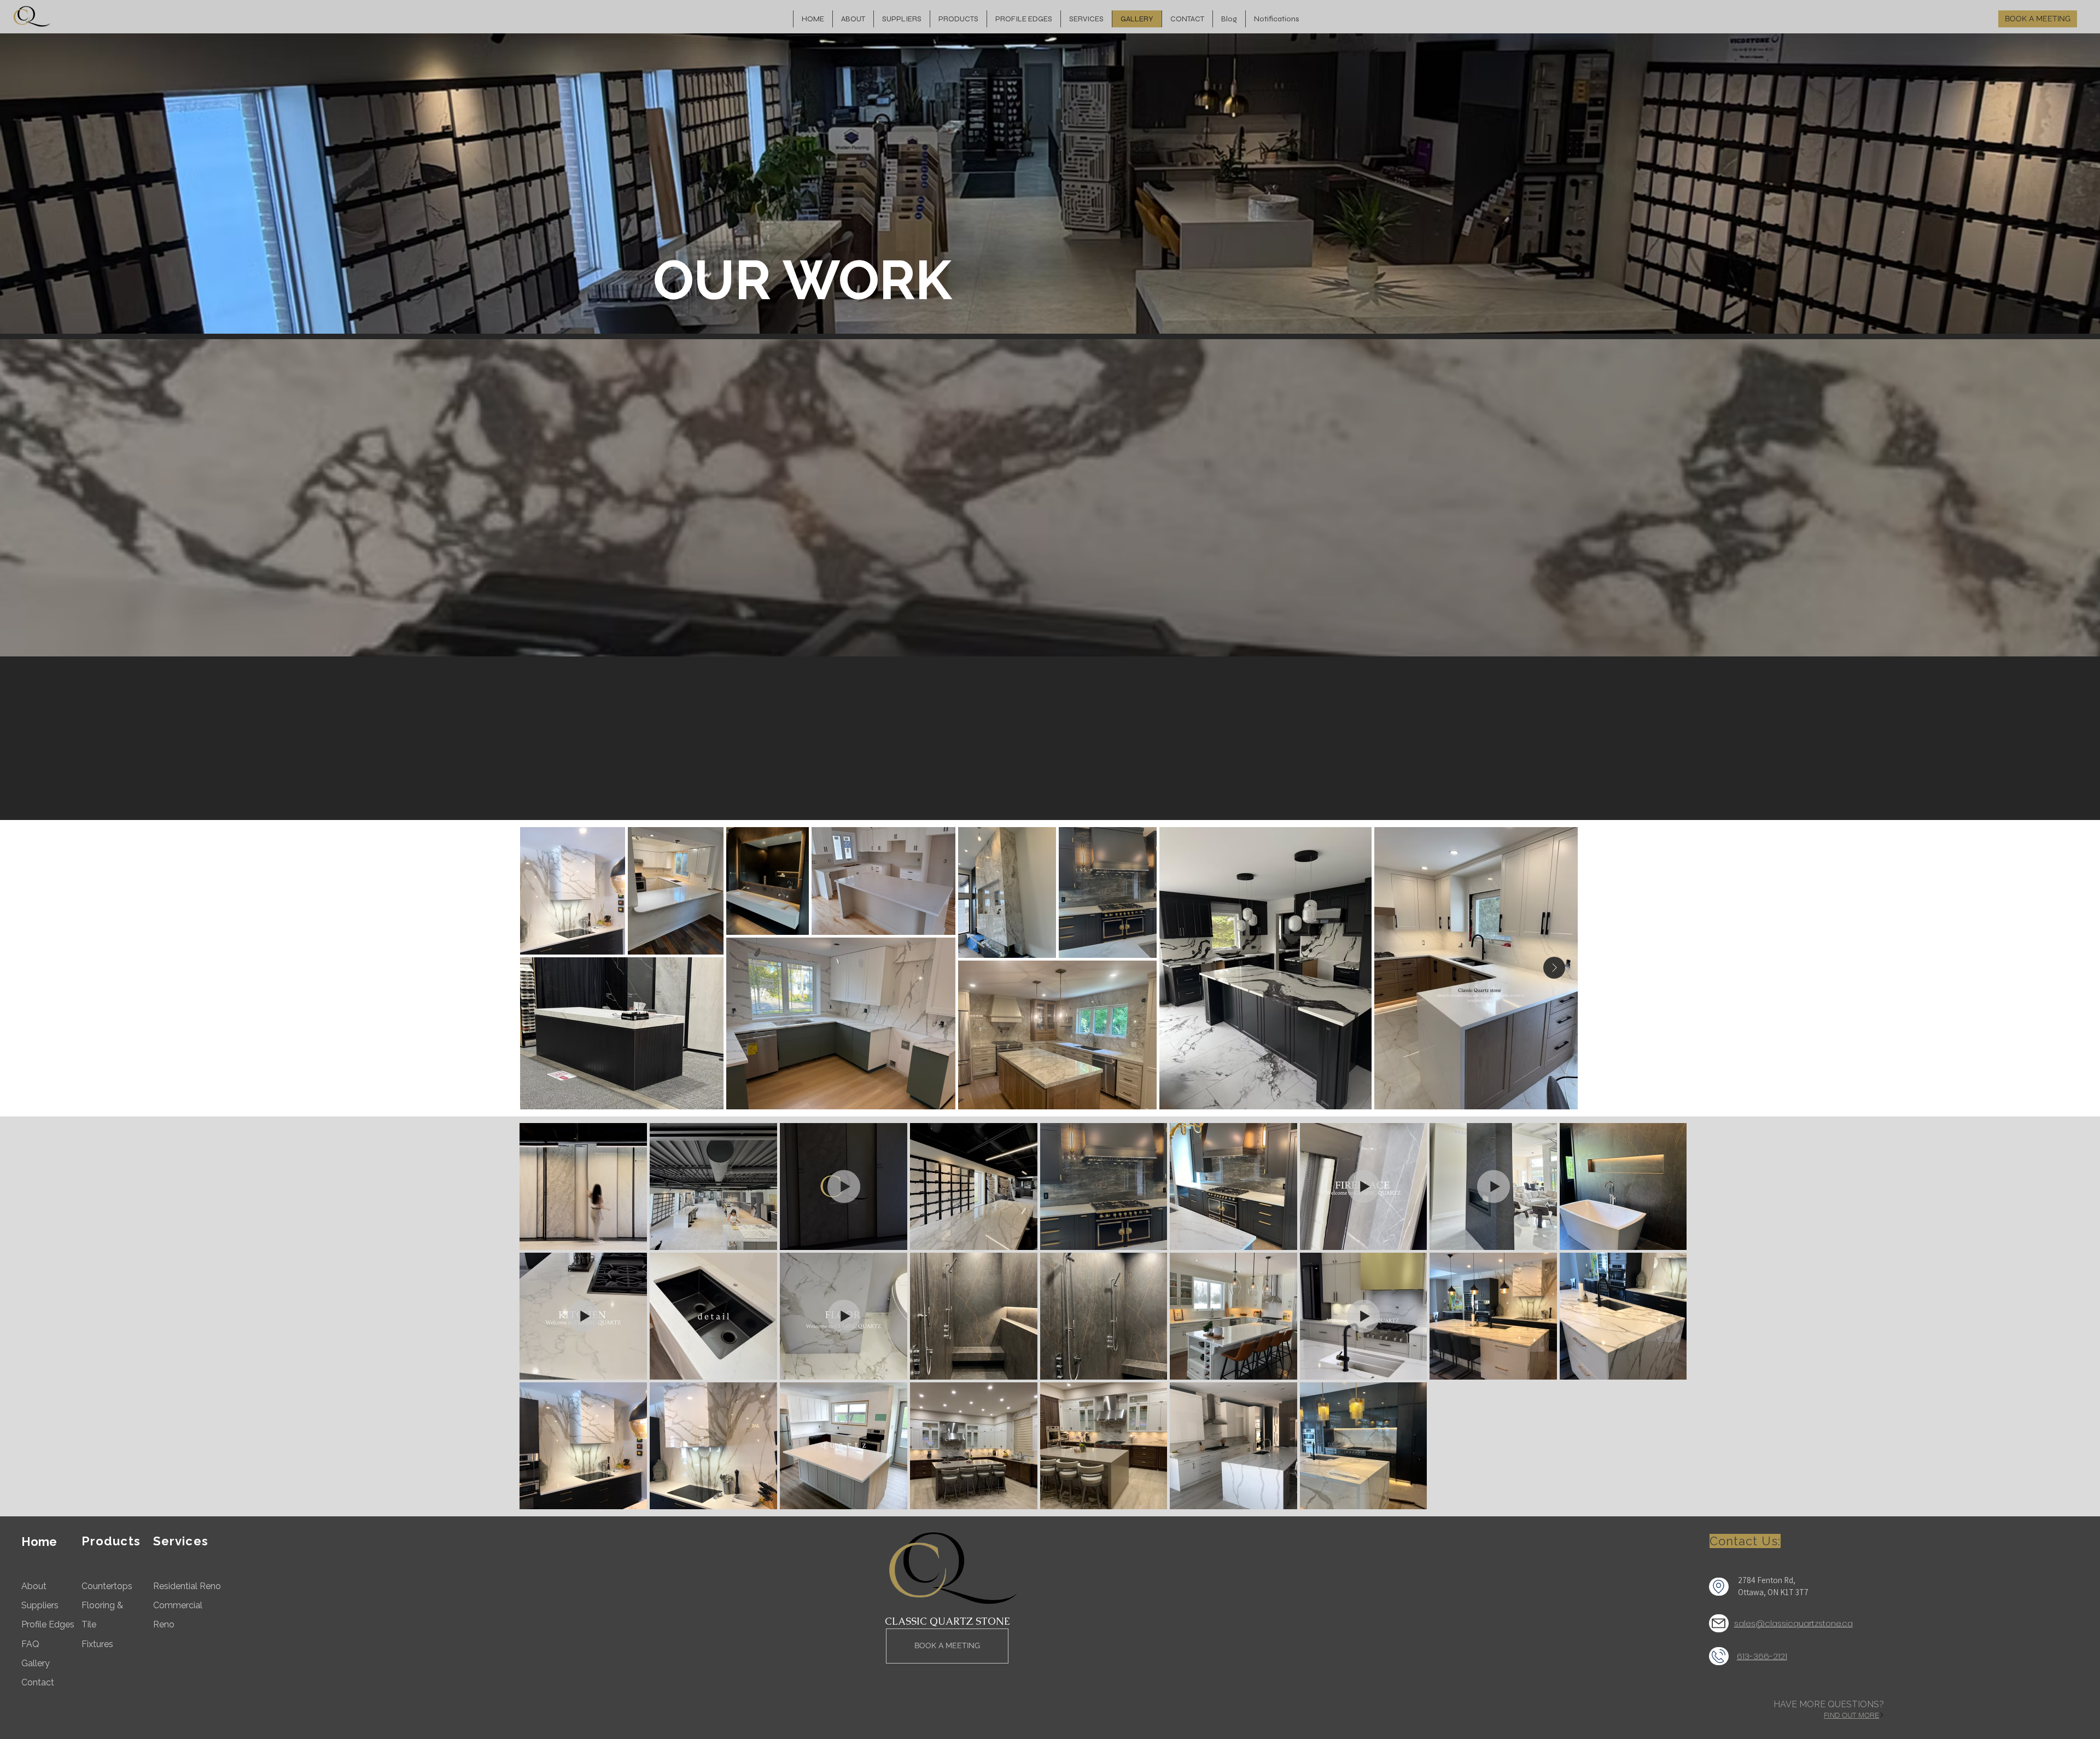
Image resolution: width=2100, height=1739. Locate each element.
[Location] (1719, 1587)
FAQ (30, 1644)
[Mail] (1719, 1623)
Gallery (36, 1663)
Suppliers (40, 1605)
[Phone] (1719, 1656)
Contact (38, 1682)
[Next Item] (1554, 968)
